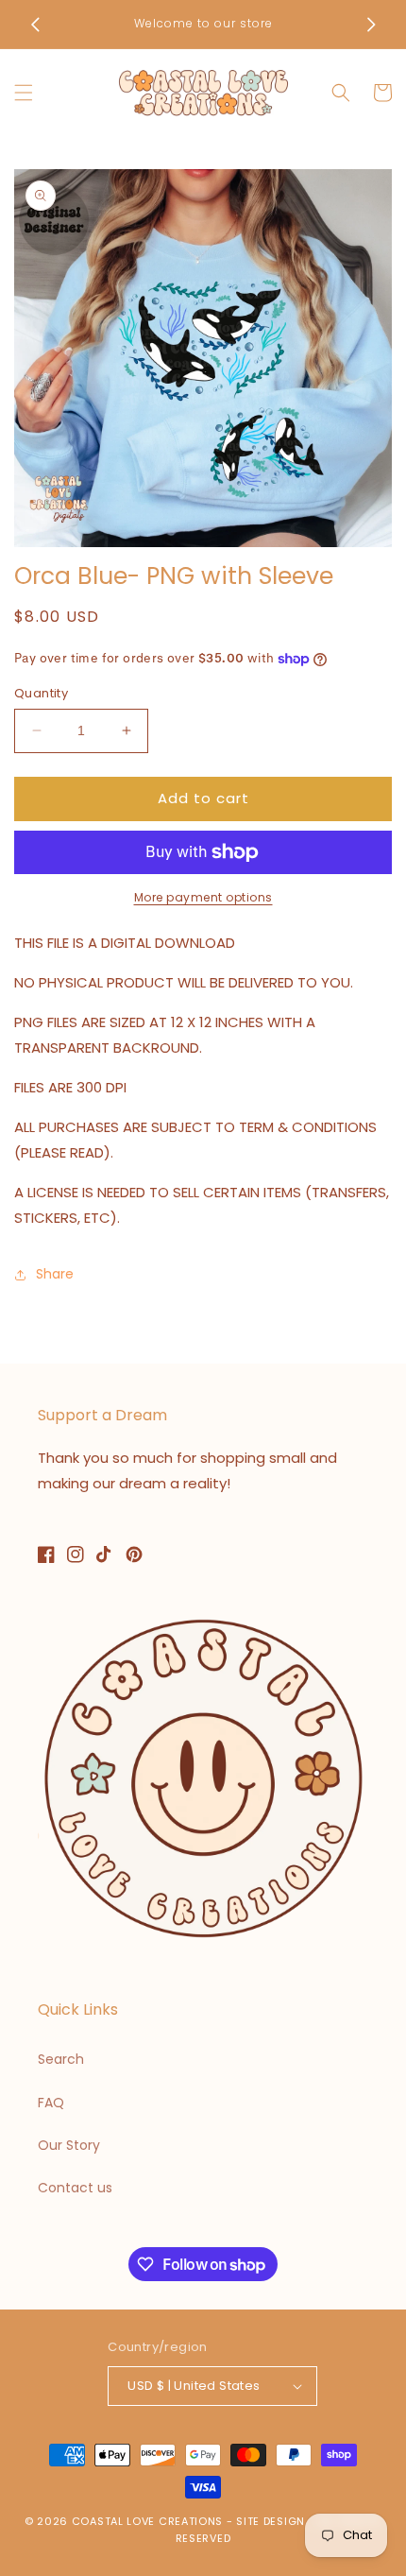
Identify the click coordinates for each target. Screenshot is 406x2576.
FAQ (51, 2103)
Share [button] (55, 1274)
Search (61, 2059)
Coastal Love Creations (147, 2521)
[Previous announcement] (35, 25)
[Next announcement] (371, 25)
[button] (24, 93)
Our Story (69, 2145)
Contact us (75, 2188)
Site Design (271, 2521)
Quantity (41, 693)
